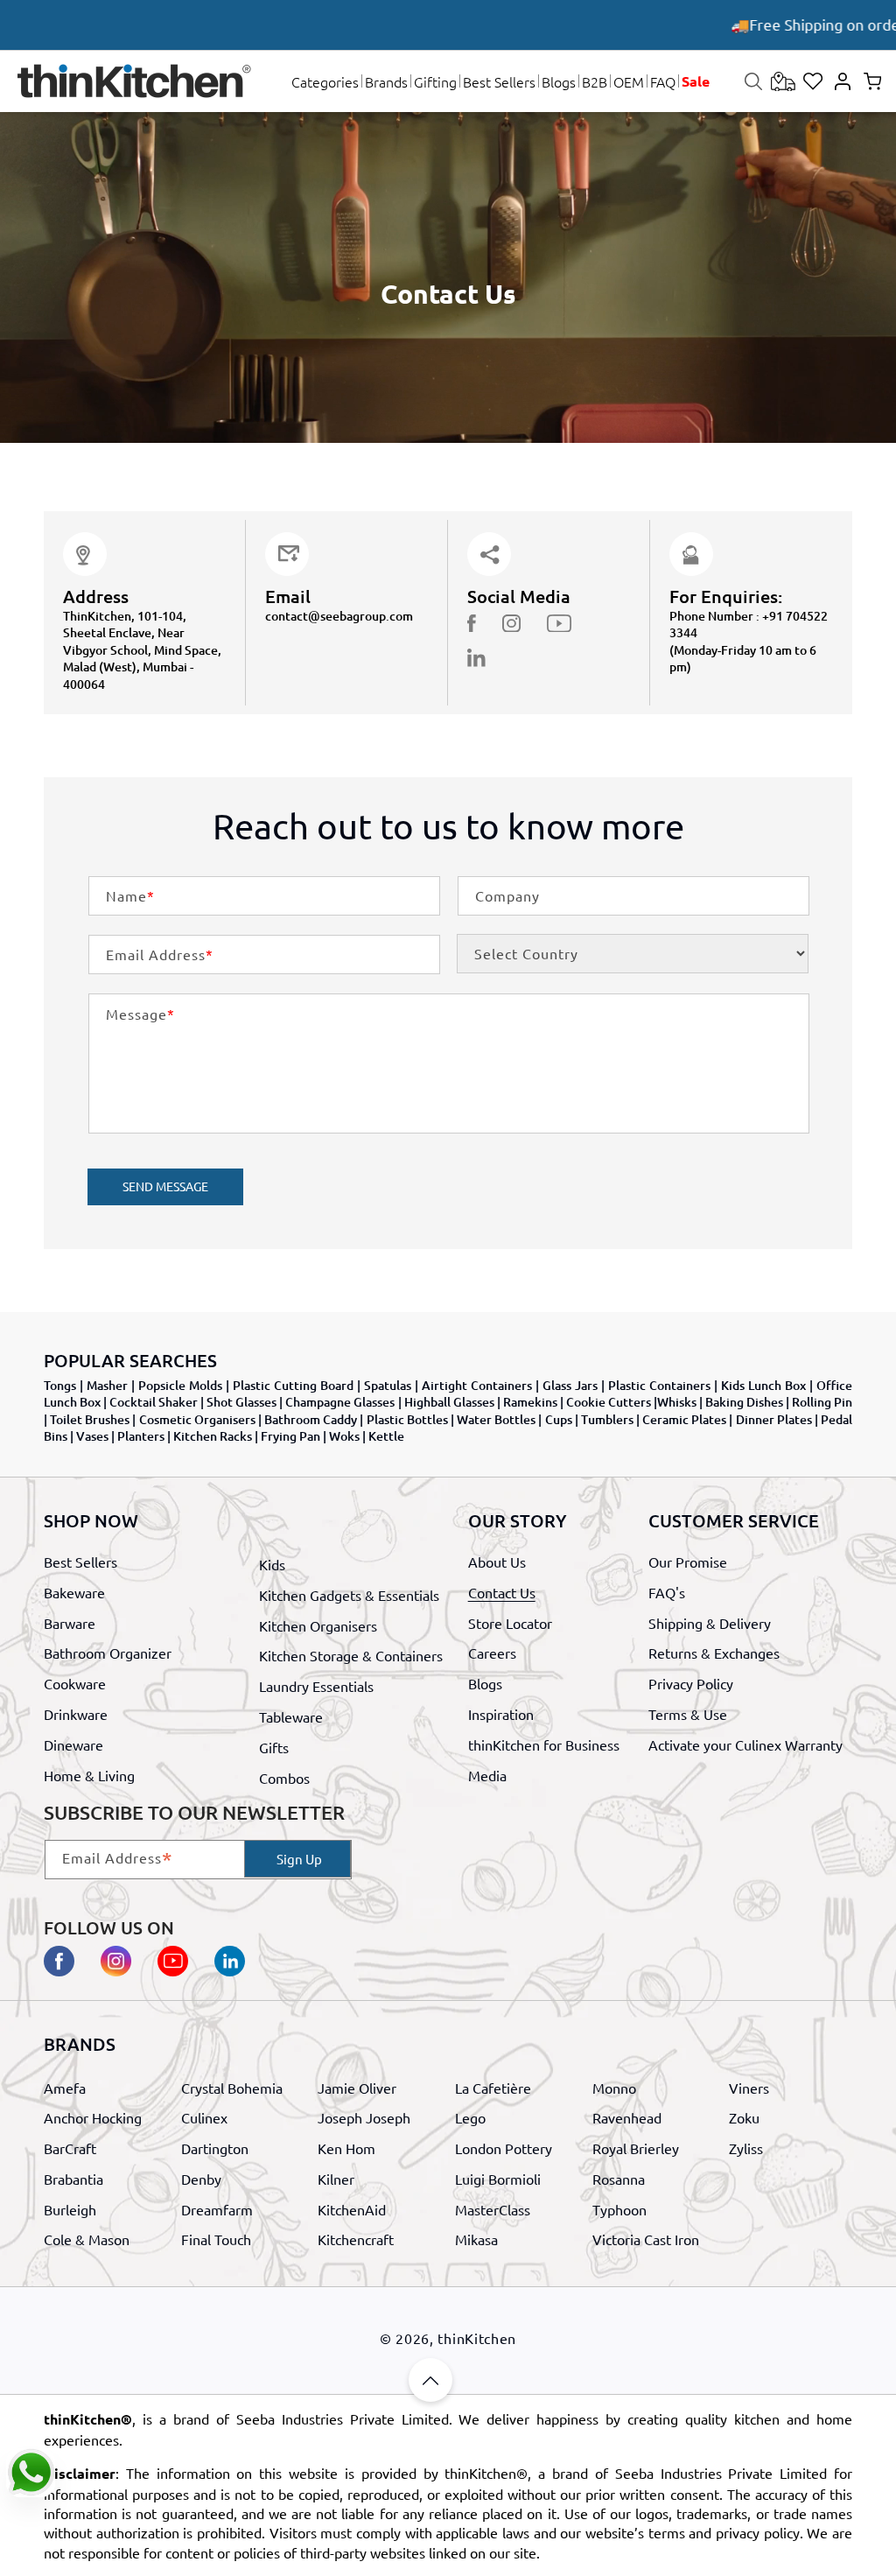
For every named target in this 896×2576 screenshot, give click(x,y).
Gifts (274, 1747)
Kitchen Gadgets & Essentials (349, 1595)
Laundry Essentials (316, 1686)
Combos (284, 1778)
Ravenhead (627, 2117)
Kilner (336, 2179)
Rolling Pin (822, 1402)
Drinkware (76, 1714)
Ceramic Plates (684, 1419)
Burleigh (70, 2209)
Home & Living (89, 1775)
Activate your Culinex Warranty (745, 1744)
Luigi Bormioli (498, 2179)
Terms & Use (688, 1714)
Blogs (485, 1683)
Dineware (73, 1744)
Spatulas (388, 1385)
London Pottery (504, 2148)
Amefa (65, 2088)
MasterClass (493, 2209)
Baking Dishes (744, 1402)
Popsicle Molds (180, 1385)
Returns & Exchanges (714, 1653)
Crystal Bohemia (232, 2088)
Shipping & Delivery (710, 1623)
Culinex (204, 2117)
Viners (749, 2088)
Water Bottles (496, 1419)
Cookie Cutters (609, 1402)
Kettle (386, 1436)
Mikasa (476, 2239)
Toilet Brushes (90, 1419)
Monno (614, 2088)
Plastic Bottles (407, 1419)
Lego (470, 2117)
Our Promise (688, 1562)
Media (487, 1775)
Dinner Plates (774, 1419)
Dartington (215, 2148)
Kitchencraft (356, 2239)
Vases (92, 1436)
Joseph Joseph (364, 2117)
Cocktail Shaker (154, 1402)
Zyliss (746, 2148)
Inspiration (501, 1714)
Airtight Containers (477, 1385)
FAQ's (667, 1592)
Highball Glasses (449, 1402)
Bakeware (74, 1592)
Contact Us (502, 1592)
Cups (559, 1419)
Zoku (744, 2117)
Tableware (291, 1716)
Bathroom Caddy (311, 1419)
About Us (497, 1562)
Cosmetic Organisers (197, 1419)
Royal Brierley (636, 2148)
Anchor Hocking (93, 2117)
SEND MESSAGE (165, 1186)
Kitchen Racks (213, 1436)
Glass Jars (570, 1385)
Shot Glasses (241, 1402)
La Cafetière (493, 2088)
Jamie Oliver (357, 2088)
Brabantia (73, 2179)
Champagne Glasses (340, 1402)
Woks (344, 1436)
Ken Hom (346, 2148)
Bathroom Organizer (108, 1653)
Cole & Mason (87, 2239)
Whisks (677, 1402)
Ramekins (530, 1402)
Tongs (60, 1385)
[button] (325, 82)
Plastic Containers (659, 1385)
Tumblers (607, 1419)
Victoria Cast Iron (646, 2239)
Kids (272, 1564)
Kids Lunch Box (763, 1385)
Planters (141, 1436)
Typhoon (619, 2209)
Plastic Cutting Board (293, 1385)
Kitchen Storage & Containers (351, 1655)
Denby (201, 2179)
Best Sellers (80, 1562)
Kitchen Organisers (318, 1625)
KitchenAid (352, 2209)
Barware (70, 1623)
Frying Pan (290, 1436)
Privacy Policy (691, 1683)
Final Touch (216, 2239)
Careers (492, 1653)
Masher (107, 1385)
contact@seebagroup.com (339, 616)
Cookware (75, 1683)
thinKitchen (477, 2338)
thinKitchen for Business (544, 1744)
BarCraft (70, 2148)
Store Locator (510, 1623)
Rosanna (619, 2179)
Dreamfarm (217, 2209)
